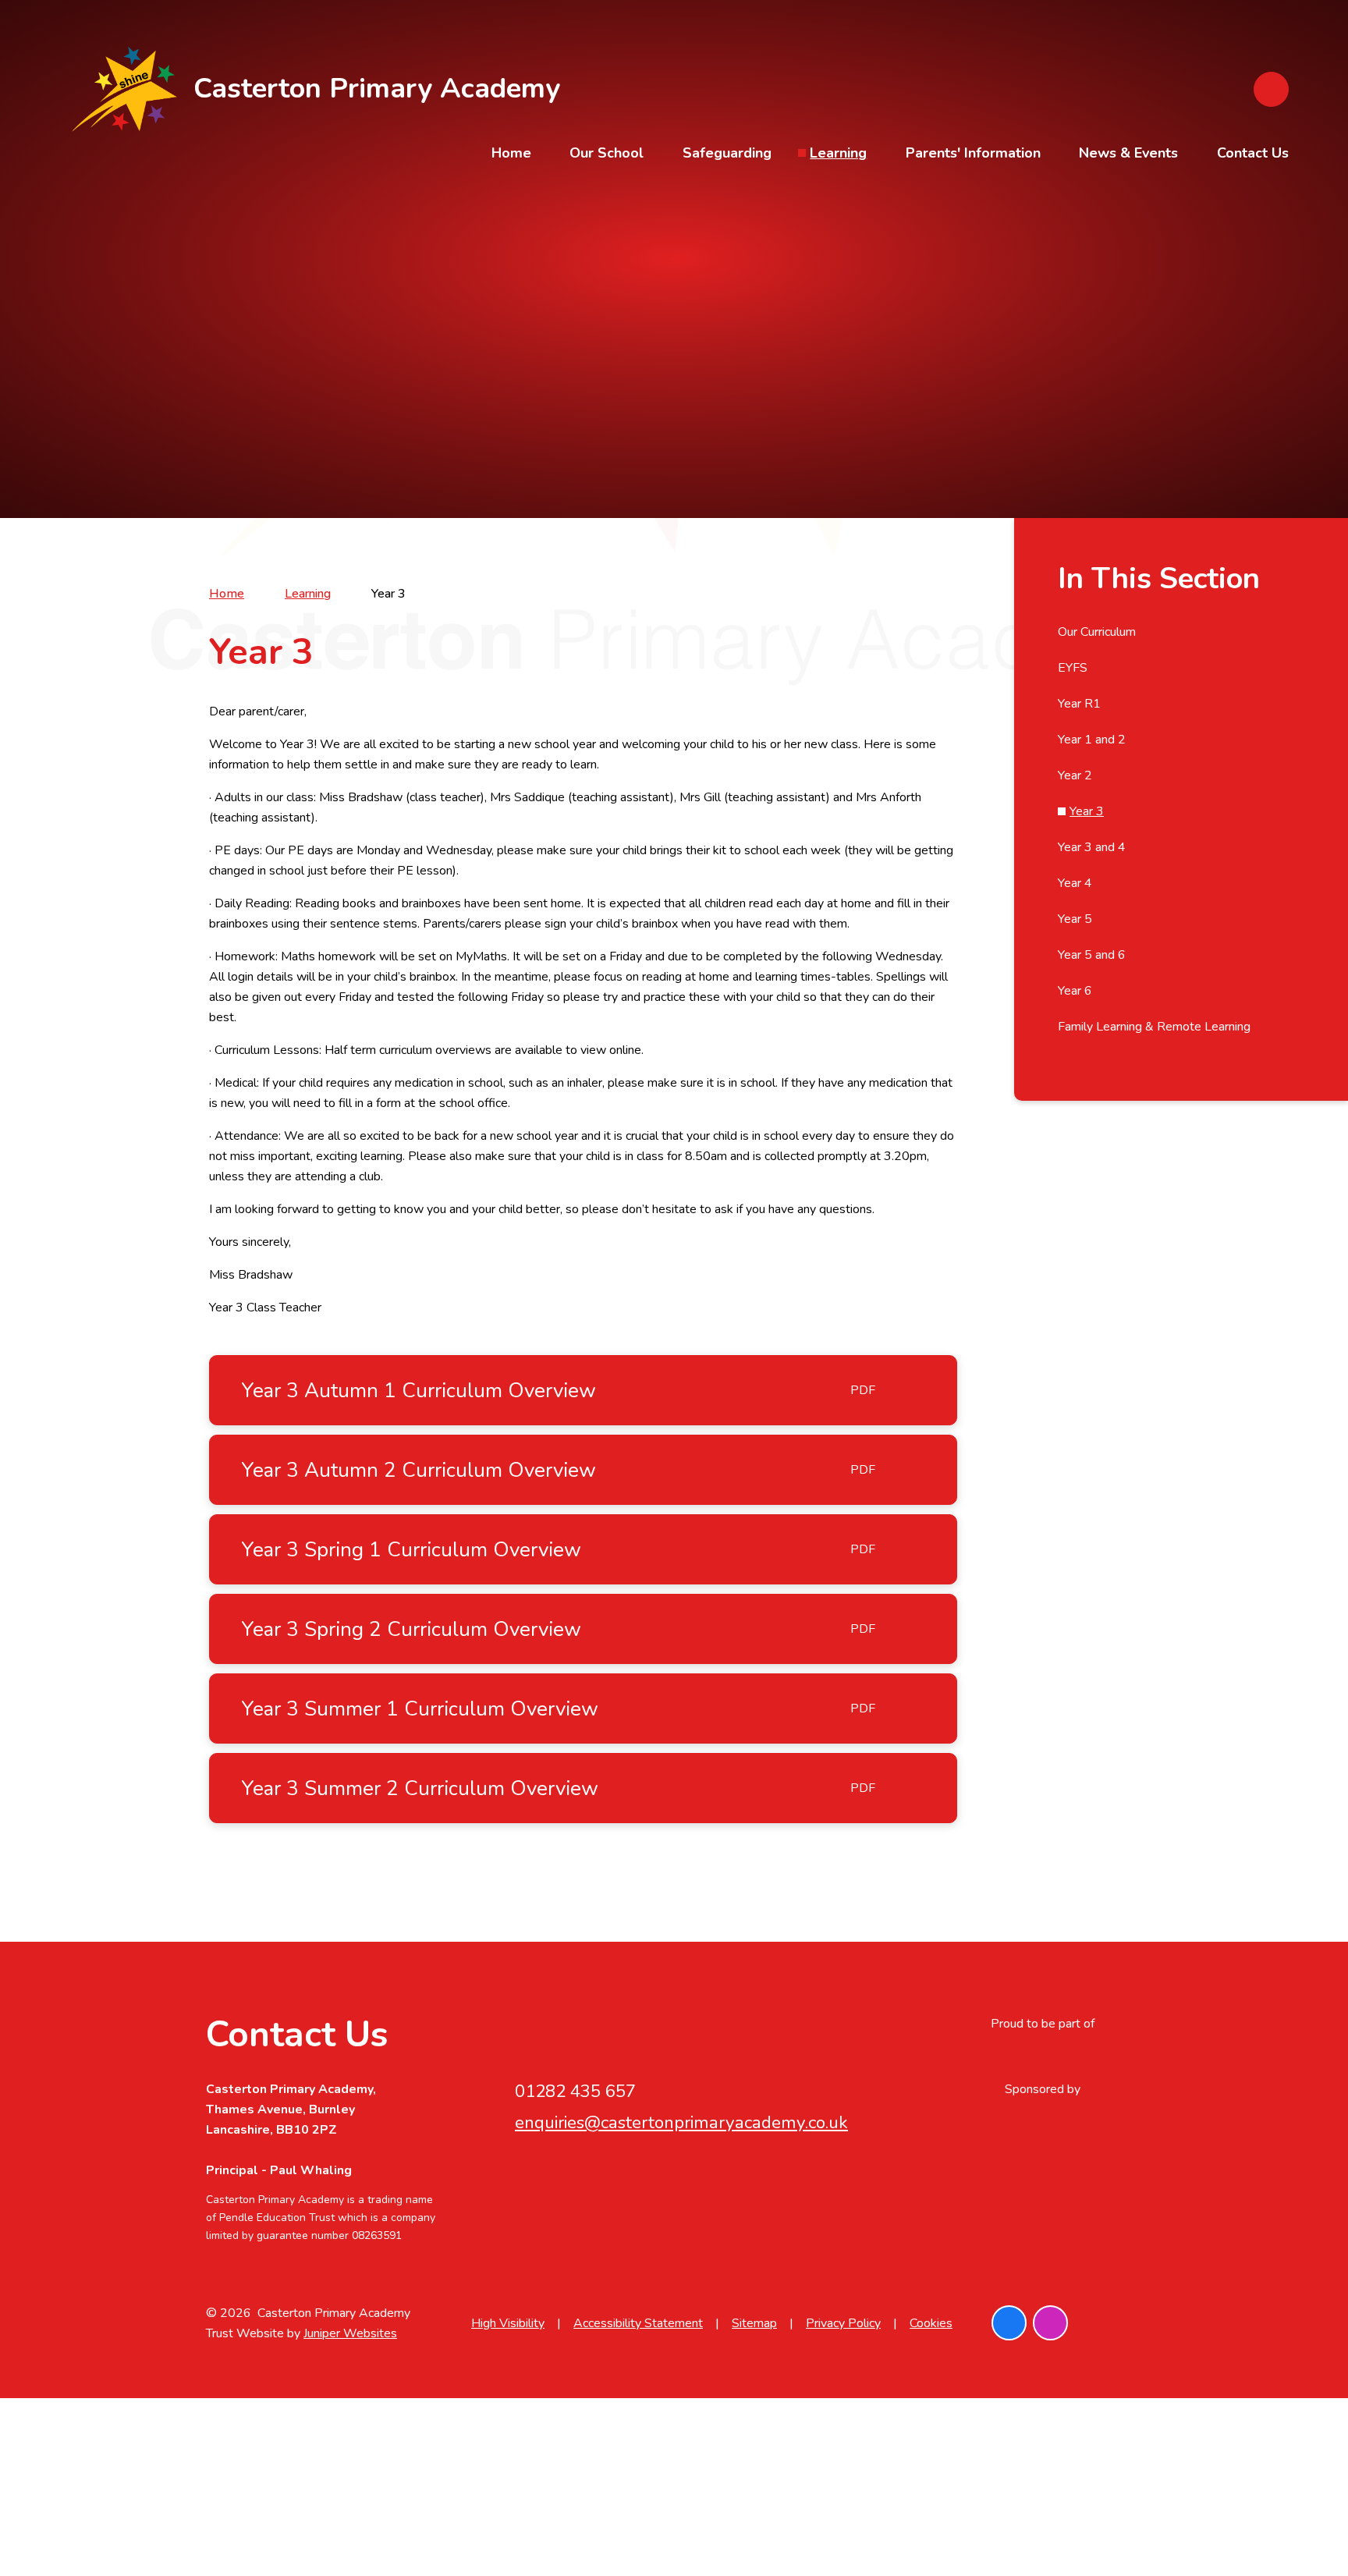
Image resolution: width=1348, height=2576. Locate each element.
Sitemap (754, 2323)
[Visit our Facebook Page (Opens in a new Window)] (1009, 2323)
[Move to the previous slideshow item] (1267, 255)
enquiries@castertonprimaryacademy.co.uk (681, 2122)
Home (227, 594)
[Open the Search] (1271, 89)
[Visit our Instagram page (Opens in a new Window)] (1050, 2323)
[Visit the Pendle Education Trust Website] (1042, 2056)
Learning (308, 594)
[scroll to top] (1125, 2323)
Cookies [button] (931, 2323)
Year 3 (388, 594)
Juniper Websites (350, 2333)
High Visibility (508, 2323)
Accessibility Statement (638, 2323)
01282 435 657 (575, 2091)
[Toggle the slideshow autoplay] (1267, 298)
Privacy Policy (843, 2323)
